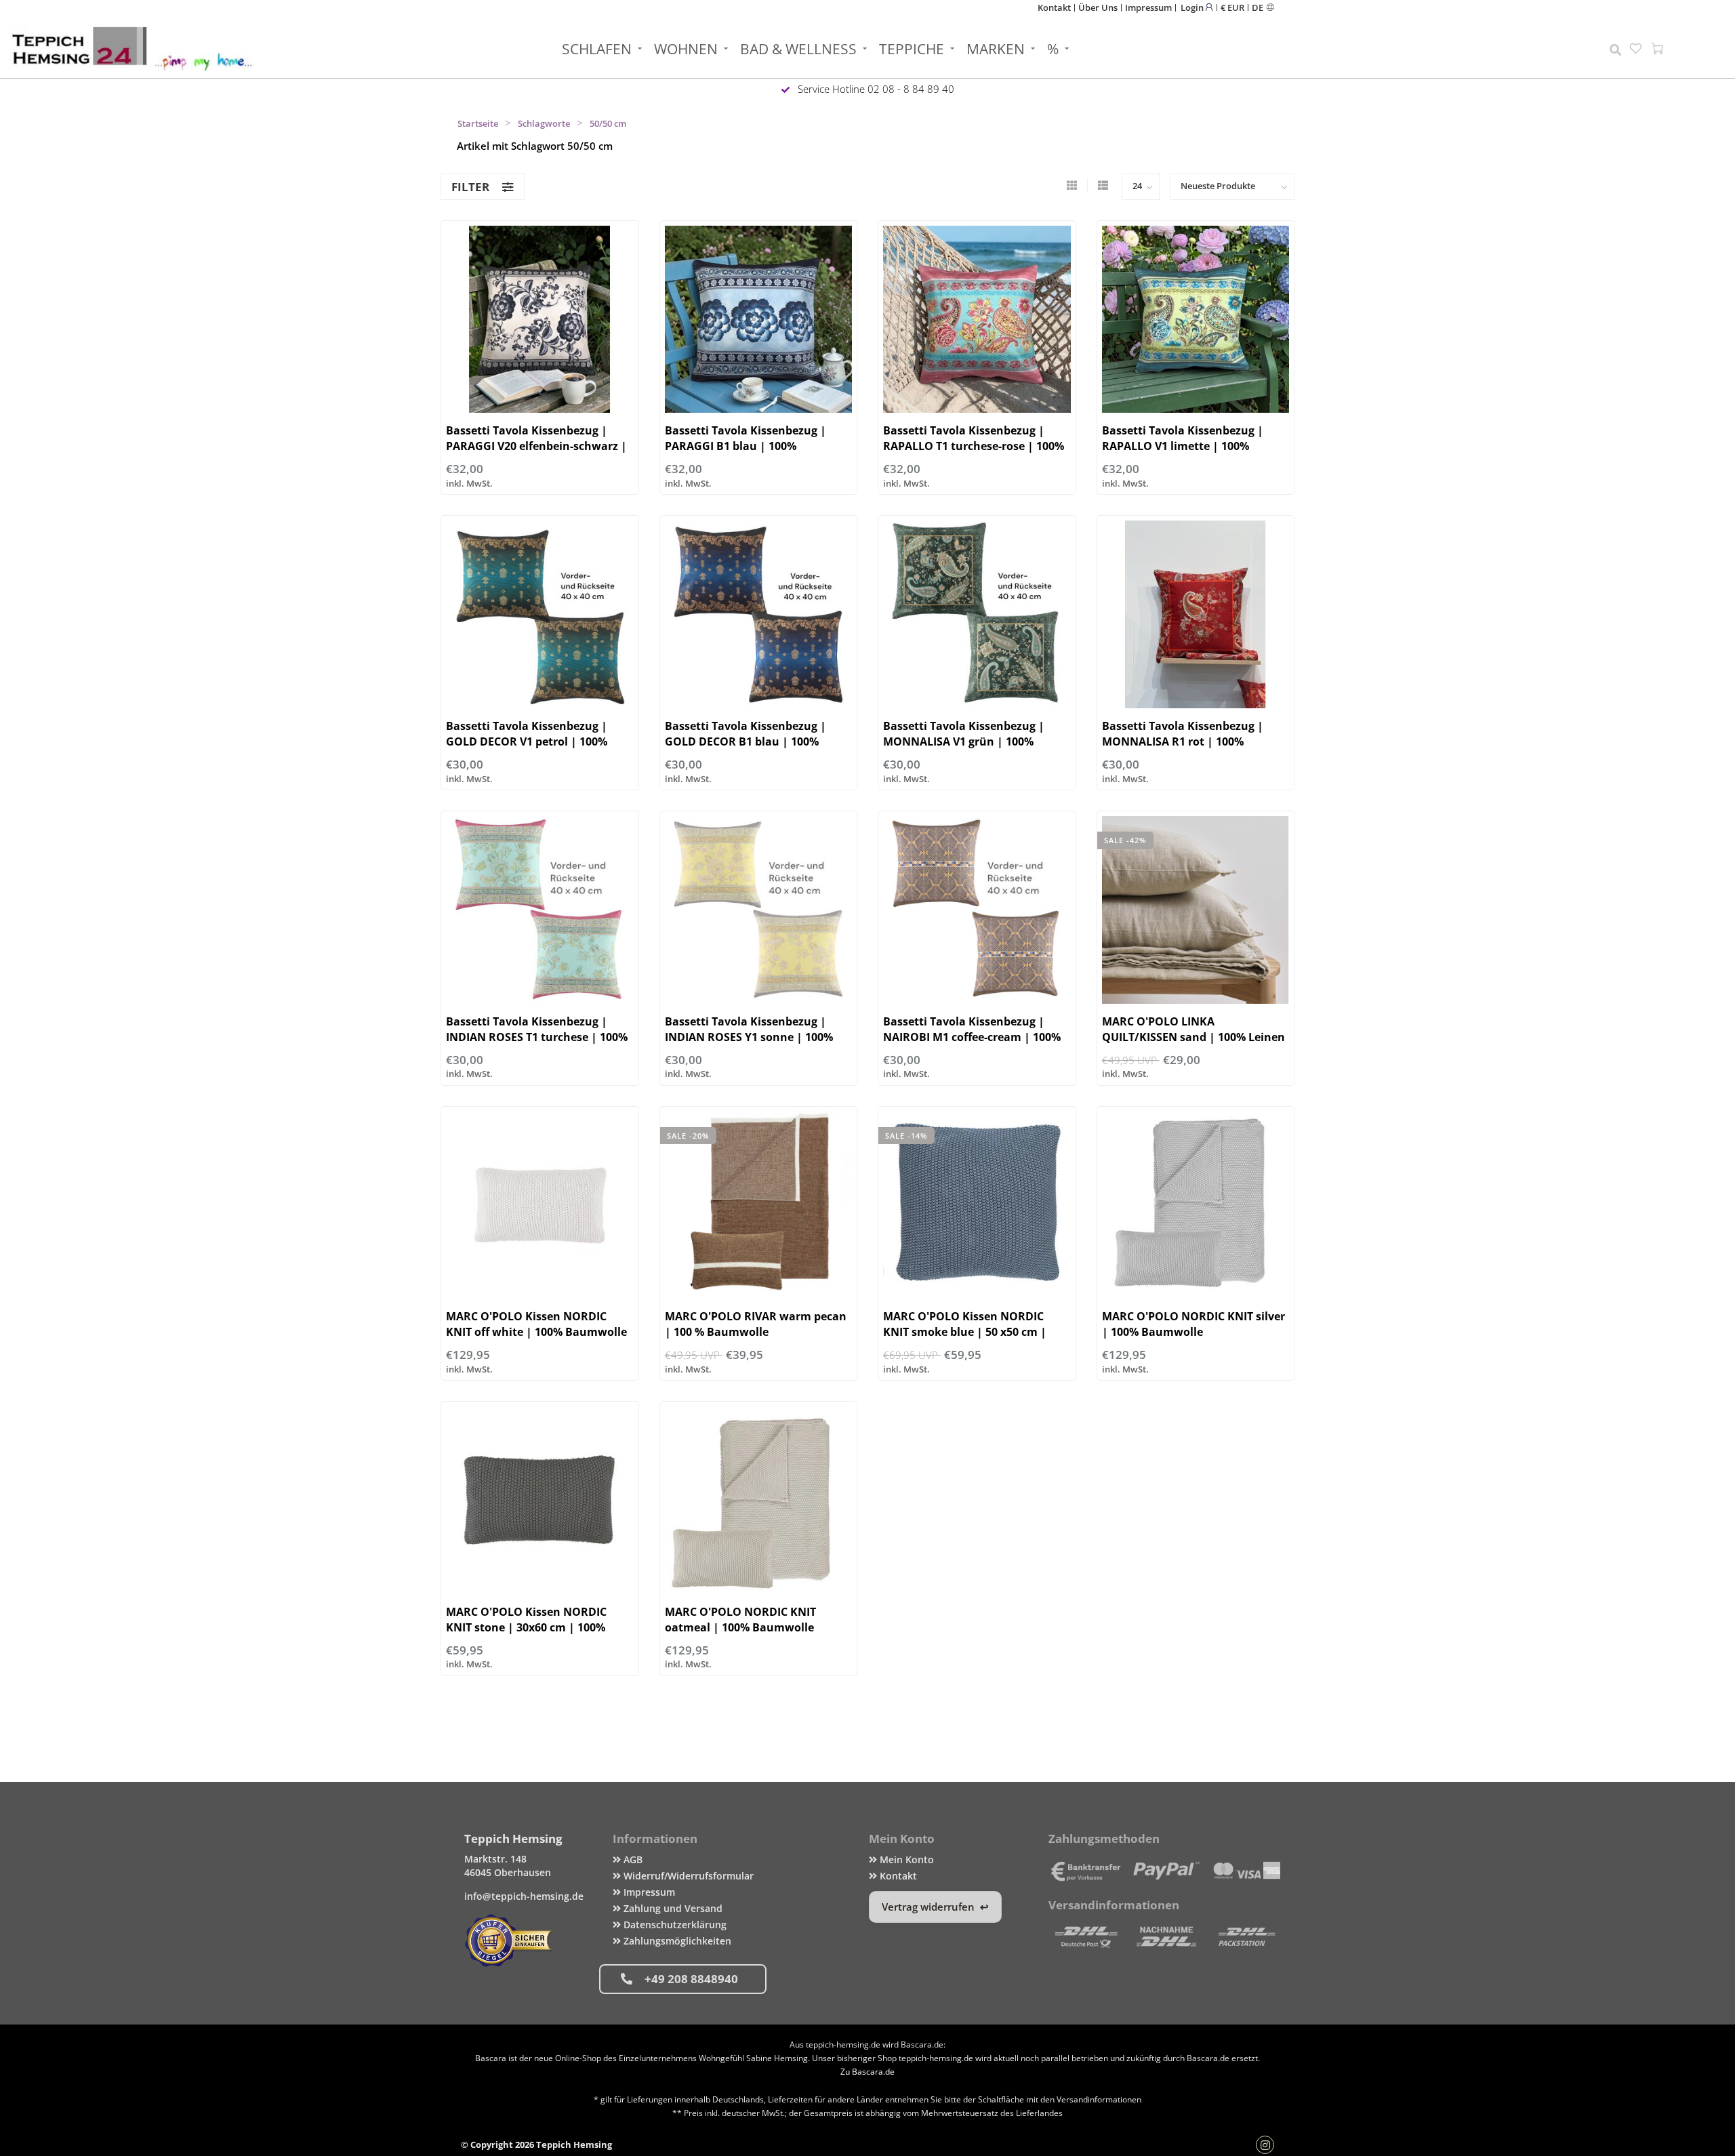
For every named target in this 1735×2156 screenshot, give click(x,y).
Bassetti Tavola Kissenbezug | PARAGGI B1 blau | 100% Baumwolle (746, 446)
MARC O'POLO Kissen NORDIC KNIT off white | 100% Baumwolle (536, 1324)
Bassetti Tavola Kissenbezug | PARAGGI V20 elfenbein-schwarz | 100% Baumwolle (536, 446)
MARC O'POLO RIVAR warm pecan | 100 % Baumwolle (756, 1324)
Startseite (478, 123)
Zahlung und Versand (672, 1908)
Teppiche (912, 49)
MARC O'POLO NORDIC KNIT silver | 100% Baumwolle (1193, 1324)
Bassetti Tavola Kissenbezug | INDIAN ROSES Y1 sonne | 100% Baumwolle (749, 1037)
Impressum (1148, 7)
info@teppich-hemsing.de (524, 1896)
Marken (996, 49)
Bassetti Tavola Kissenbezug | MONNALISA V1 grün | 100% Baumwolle (964, 741)
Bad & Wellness (798, 49)
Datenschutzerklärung (674, 1925)
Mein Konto (905, 1859)
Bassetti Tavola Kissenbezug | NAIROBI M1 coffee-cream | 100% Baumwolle (972, 1037)
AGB (632, 1859)
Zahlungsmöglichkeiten (676, 1941)
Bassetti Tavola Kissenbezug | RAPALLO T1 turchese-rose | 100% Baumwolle (974, 446)
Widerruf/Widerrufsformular (687, 1876)
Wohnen (686, 49)
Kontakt (1054, 7)
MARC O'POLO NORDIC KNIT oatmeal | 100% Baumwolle (740, 1620)
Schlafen (597, 49)
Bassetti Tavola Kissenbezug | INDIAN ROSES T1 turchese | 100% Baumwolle (537, 1037)
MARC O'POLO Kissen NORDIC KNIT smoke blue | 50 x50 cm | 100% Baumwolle (965, 1332)
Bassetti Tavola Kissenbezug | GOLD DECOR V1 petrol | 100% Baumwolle (527, 741)
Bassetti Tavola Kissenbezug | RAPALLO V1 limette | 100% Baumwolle (1183, 446)
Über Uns (1098, 7)
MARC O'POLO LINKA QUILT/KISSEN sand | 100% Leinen (1193, 1029)
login (1193, 7)
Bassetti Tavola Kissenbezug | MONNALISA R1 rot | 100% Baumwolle (1183, 741)
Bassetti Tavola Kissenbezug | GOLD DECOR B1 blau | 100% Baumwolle (746, 741)
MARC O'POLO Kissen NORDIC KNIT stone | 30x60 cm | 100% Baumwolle (526, 1627)
